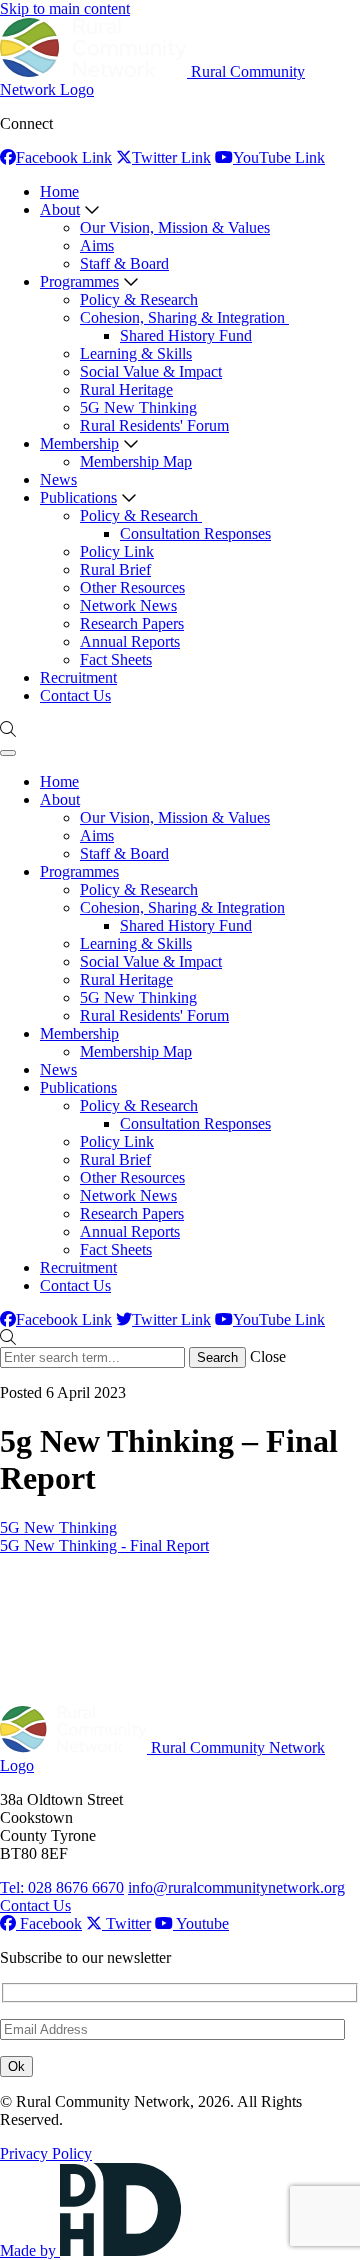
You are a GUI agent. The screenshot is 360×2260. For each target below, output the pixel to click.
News (58, 479)
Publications (78, 497)
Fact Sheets (116, 659)
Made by (30, 2250)
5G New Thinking (138, 407)
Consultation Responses (195, 533)
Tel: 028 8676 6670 (62, 1887)
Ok (16, 2066)
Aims (97, 245)
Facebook (49, 1923)
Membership (79, 443)
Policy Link (117, 551)
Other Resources (132, 587)
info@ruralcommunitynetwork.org (236, 1887)
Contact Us (75, 695)
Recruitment (78, 677)
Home (59, 191)
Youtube (201, 1923)
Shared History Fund (186, 335)
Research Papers (132, 623)
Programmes (79, 281)
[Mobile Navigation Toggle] (8, 753)
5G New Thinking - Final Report (104, 1545)
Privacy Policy (46, 2153)
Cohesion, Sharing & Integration (184, 317)
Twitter (126, 1923)
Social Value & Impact (151, 371)
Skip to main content (65, 8)
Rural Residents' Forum (154, 425)
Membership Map (136, 461)
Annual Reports (130, 641)
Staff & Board (124, 263)
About (60, 209)
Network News (128, 605)
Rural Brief (115, 569)
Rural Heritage (126, 389)
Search (217, 1357)
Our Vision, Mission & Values (175, 227)
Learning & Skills (136, 353)
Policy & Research (139, 299)
